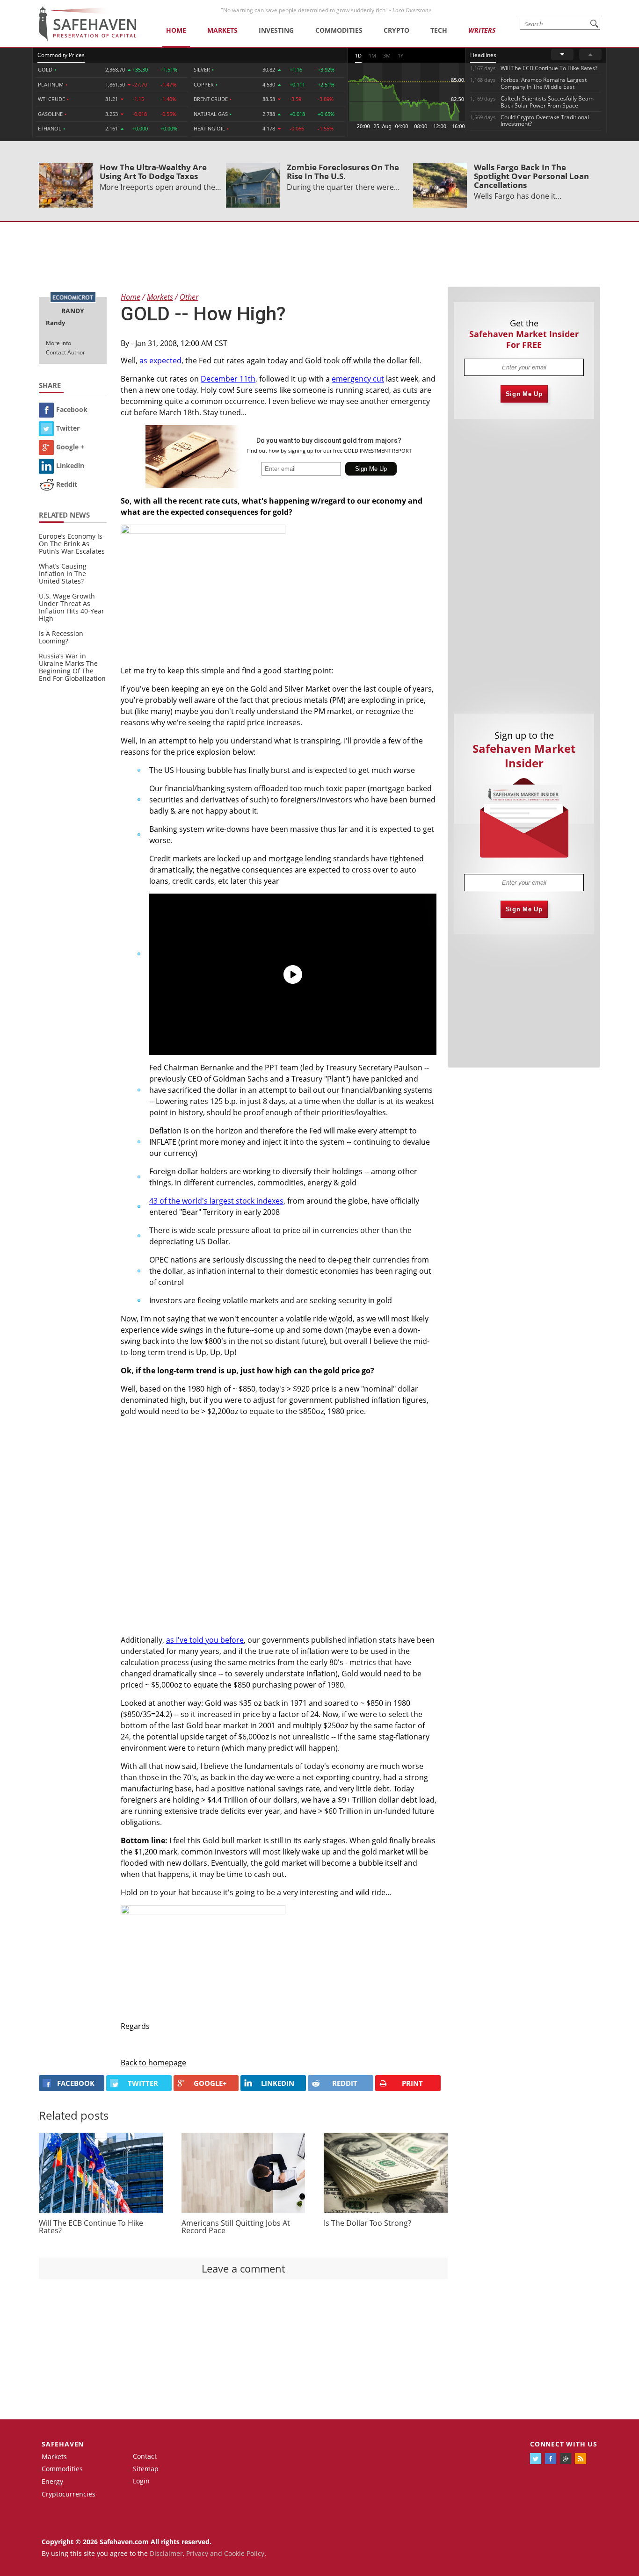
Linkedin (70, 465)
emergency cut (358, 379)
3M (387, 55)
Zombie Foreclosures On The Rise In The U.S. (343, 172)
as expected (160, 361)
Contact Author (65, 352)
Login (141, 2481)
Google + (70, 447)
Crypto (396, 30)
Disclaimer (166, 2553)
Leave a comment (243, 2268)
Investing (276, 30)
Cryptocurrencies (69, 2494)
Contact (145, 2456)
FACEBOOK (76, 2083)
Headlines (483, 55)
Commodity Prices (61, 55)
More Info (58, 343)
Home (176, 30)
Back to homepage (153, 2063)
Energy (52, 2481)
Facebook (72, 409)
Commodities (339, 30)
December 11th (228, 379)
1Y (400, 55)
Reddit (67, 484)
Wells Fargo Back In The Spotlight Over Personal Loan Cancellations (531, 176)
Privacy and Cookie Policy (225, 2553)
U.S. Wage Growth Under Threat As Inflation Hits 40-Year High (72, 607)
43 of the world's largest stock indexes (216, 1201)
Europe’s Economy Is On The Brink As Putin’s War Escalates (72, 544)
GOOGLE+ (210, 2083)
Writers (482, 30)
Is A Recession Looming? (61, 637)
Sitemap (146, 2469)
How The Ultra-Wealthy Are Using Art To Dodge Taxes (153, 172)
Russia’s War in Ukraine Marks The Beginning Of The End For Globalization (72, 667)
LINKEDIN (278, 2083)
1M (372, 55)
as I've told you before (205, 1640)
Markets (222, 30)
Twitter (68, 428)
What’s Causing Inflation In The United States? (63, 574)
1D (358, 55)
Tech (439, 30)
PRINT (412, 2083)
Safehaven (63, 2444)
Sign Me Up (524, 394)
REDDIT (345, 2083)
